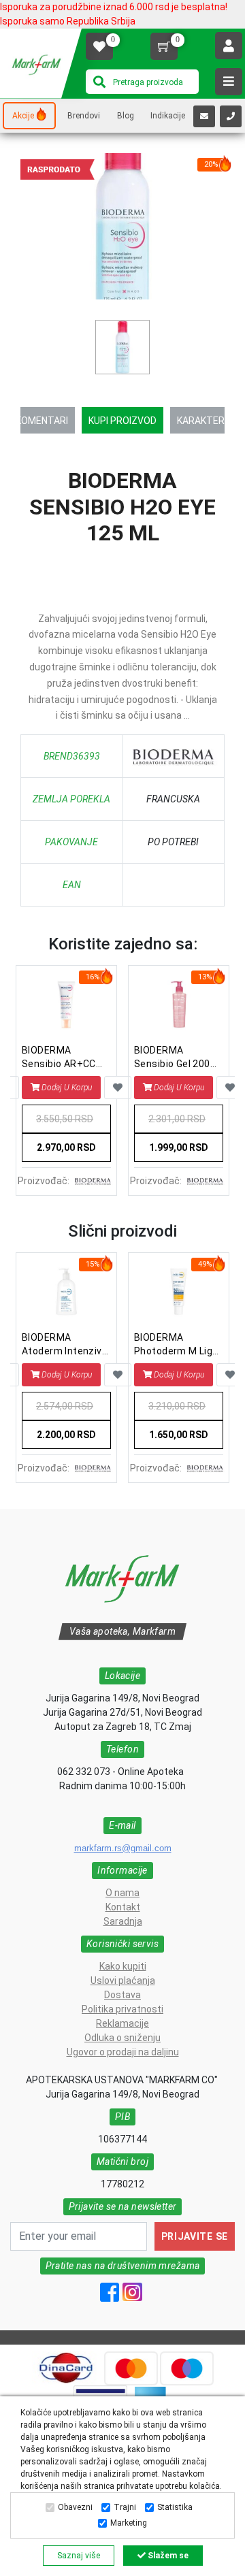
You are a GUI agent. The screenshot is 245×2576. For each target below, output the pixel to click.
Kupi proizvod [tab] (122, 421)
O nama (122, 1893)
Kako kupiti (123, 1966)
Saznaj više (79, 2556)
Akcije (23, 116)
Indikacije (168, 116)
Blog (126, 116)
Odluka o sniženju (122, 2038)
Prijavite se (195, 2236)
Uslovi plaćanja (123, 1980)
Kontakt (123, 1907)
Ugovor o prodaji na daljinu (123, 2052)
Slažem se (167, 2556)
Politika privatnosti (122, 2009)
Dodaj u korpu (67, 1088)
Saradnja (123, 1921)
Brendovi (84, 116)
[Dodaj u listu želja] (118, 1088)
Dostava (122, 1995)
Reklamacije (122, 2023)
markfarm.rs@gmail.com (123, 1848)
